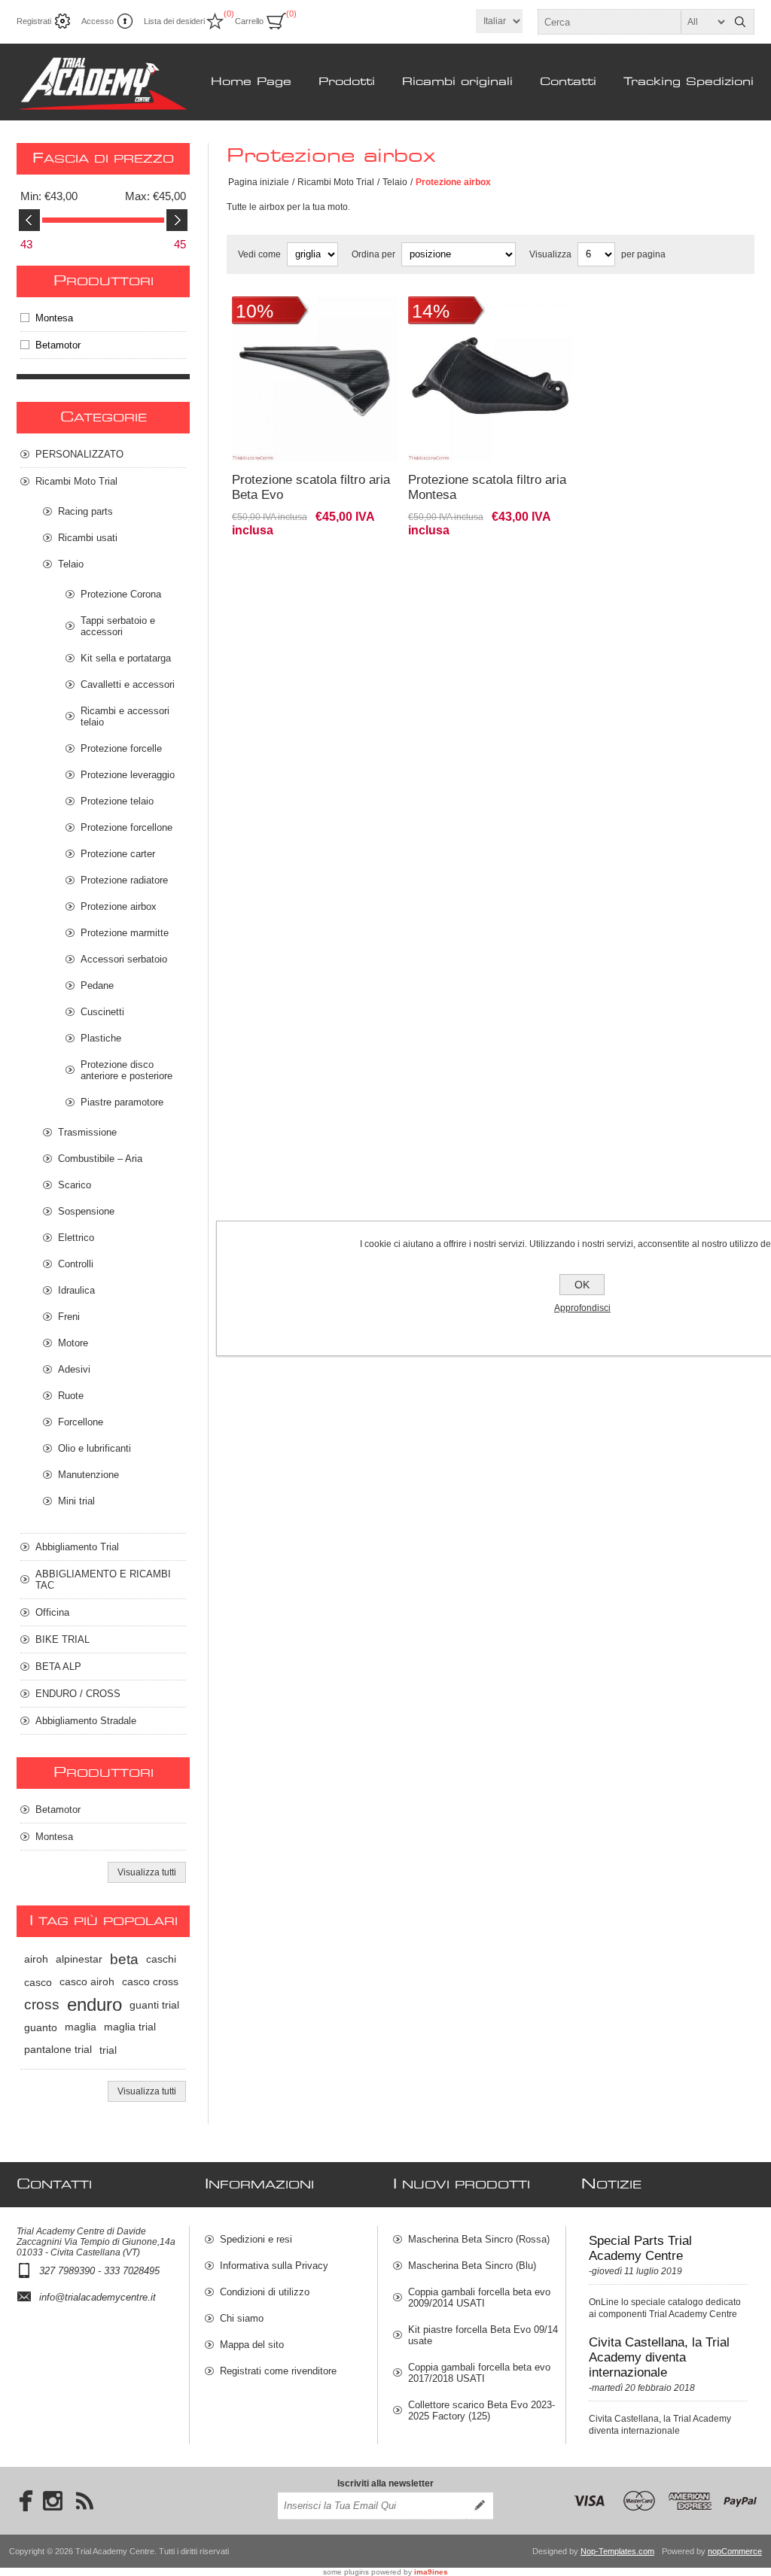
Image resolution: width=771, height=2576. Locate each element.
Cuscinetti (102, 1012)
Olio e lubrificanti (94, 1448)
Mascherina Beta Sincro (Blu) (472, 2266)
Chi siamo (242, 2318)
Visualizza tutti (147, 1872)
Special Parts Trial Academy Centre (640, 2248)
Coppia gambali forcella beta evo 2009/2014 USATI (479, 2298)
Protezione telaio (117, 801)
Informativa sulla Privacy (274, 2266)
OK (582, 1285)
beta (124, 1959)
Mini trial (76, 1501)
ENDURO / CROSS (78, 1694)
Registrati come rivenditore (278, 2371)
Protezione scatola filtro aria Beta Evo (311, 487)
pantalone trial (58, 2050)
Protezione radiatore (124, 880)
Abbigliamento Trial (77, 1547)
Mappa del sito (252, 2345)
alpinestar (79, 1959)
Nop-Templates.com (617, 2551)
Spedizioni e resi (256, 2239)
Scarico (75, 1185)
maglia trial (130, 2027)
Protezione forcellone (126, 827)
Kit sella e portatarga (126, 658)
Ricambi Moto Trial (336, 182)
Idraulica (76, 1290)
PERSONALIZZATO (79, 454)
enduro (94, 2004)
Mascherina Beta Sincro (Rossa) (479, 2239)
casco (38, 1982)
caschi (161, 1959)
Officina (52, 1612)
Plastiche (101, 1038)
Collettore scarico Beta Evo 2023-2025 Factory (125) (481, 2410)
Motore (73, 1343)
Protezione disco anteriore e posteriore (126, 1070)
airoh (36, 1959)
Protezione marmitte (125, 933)
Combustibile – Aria (100, 1159)
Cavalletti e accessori (128, 684)
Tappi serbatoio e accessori (118, 626)
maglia (81, 2027)
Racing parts (85, 511)
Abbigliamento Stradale (86, 1721)
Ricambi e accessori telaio (125, 716)
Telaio (395, 182)
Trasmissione (87, 1132)
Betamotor (58, 345)
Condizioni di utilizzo (265, 2292)
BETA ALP (58, 1667)
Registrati (34, 21)
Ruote (71, 1396)
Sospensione (86, 1211)
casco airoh (87, 1982)
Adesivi (74, 1369)
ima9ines (431, 2572)
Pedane (97, 985)
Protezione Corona (121, 594)
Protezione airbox (119, 906)
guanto (41, 2027)
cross (42, 2004)
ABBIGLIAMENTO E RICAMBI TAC (103, 1580)
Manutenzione (88, 1475)
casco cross (150, 1982)
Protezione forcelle (121, 748)
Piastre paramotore (122, 1102)
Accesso (98, 21)
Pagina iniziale (259, 182)
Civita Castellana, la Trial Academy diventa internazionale (659, 2357)
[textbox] (632, 22)
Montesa (54, 318)
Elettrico (76, 1238)
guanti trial (154, 2005)
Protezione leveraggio (128, 775)
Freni (69, 1317)
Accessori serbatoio (124, 959)
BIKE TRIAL (62, 1639)
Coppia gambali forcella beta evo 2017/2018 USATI (479, 2373)
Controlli (76, 1264)
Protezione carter (118, 854)
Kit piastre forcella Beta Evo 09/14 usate (483, 2335)
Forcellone (81, 1422)
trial (108, 2050)
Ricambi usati (88, 538)
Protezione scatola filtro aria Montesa (487, 487)
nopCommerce (735, 2551)
